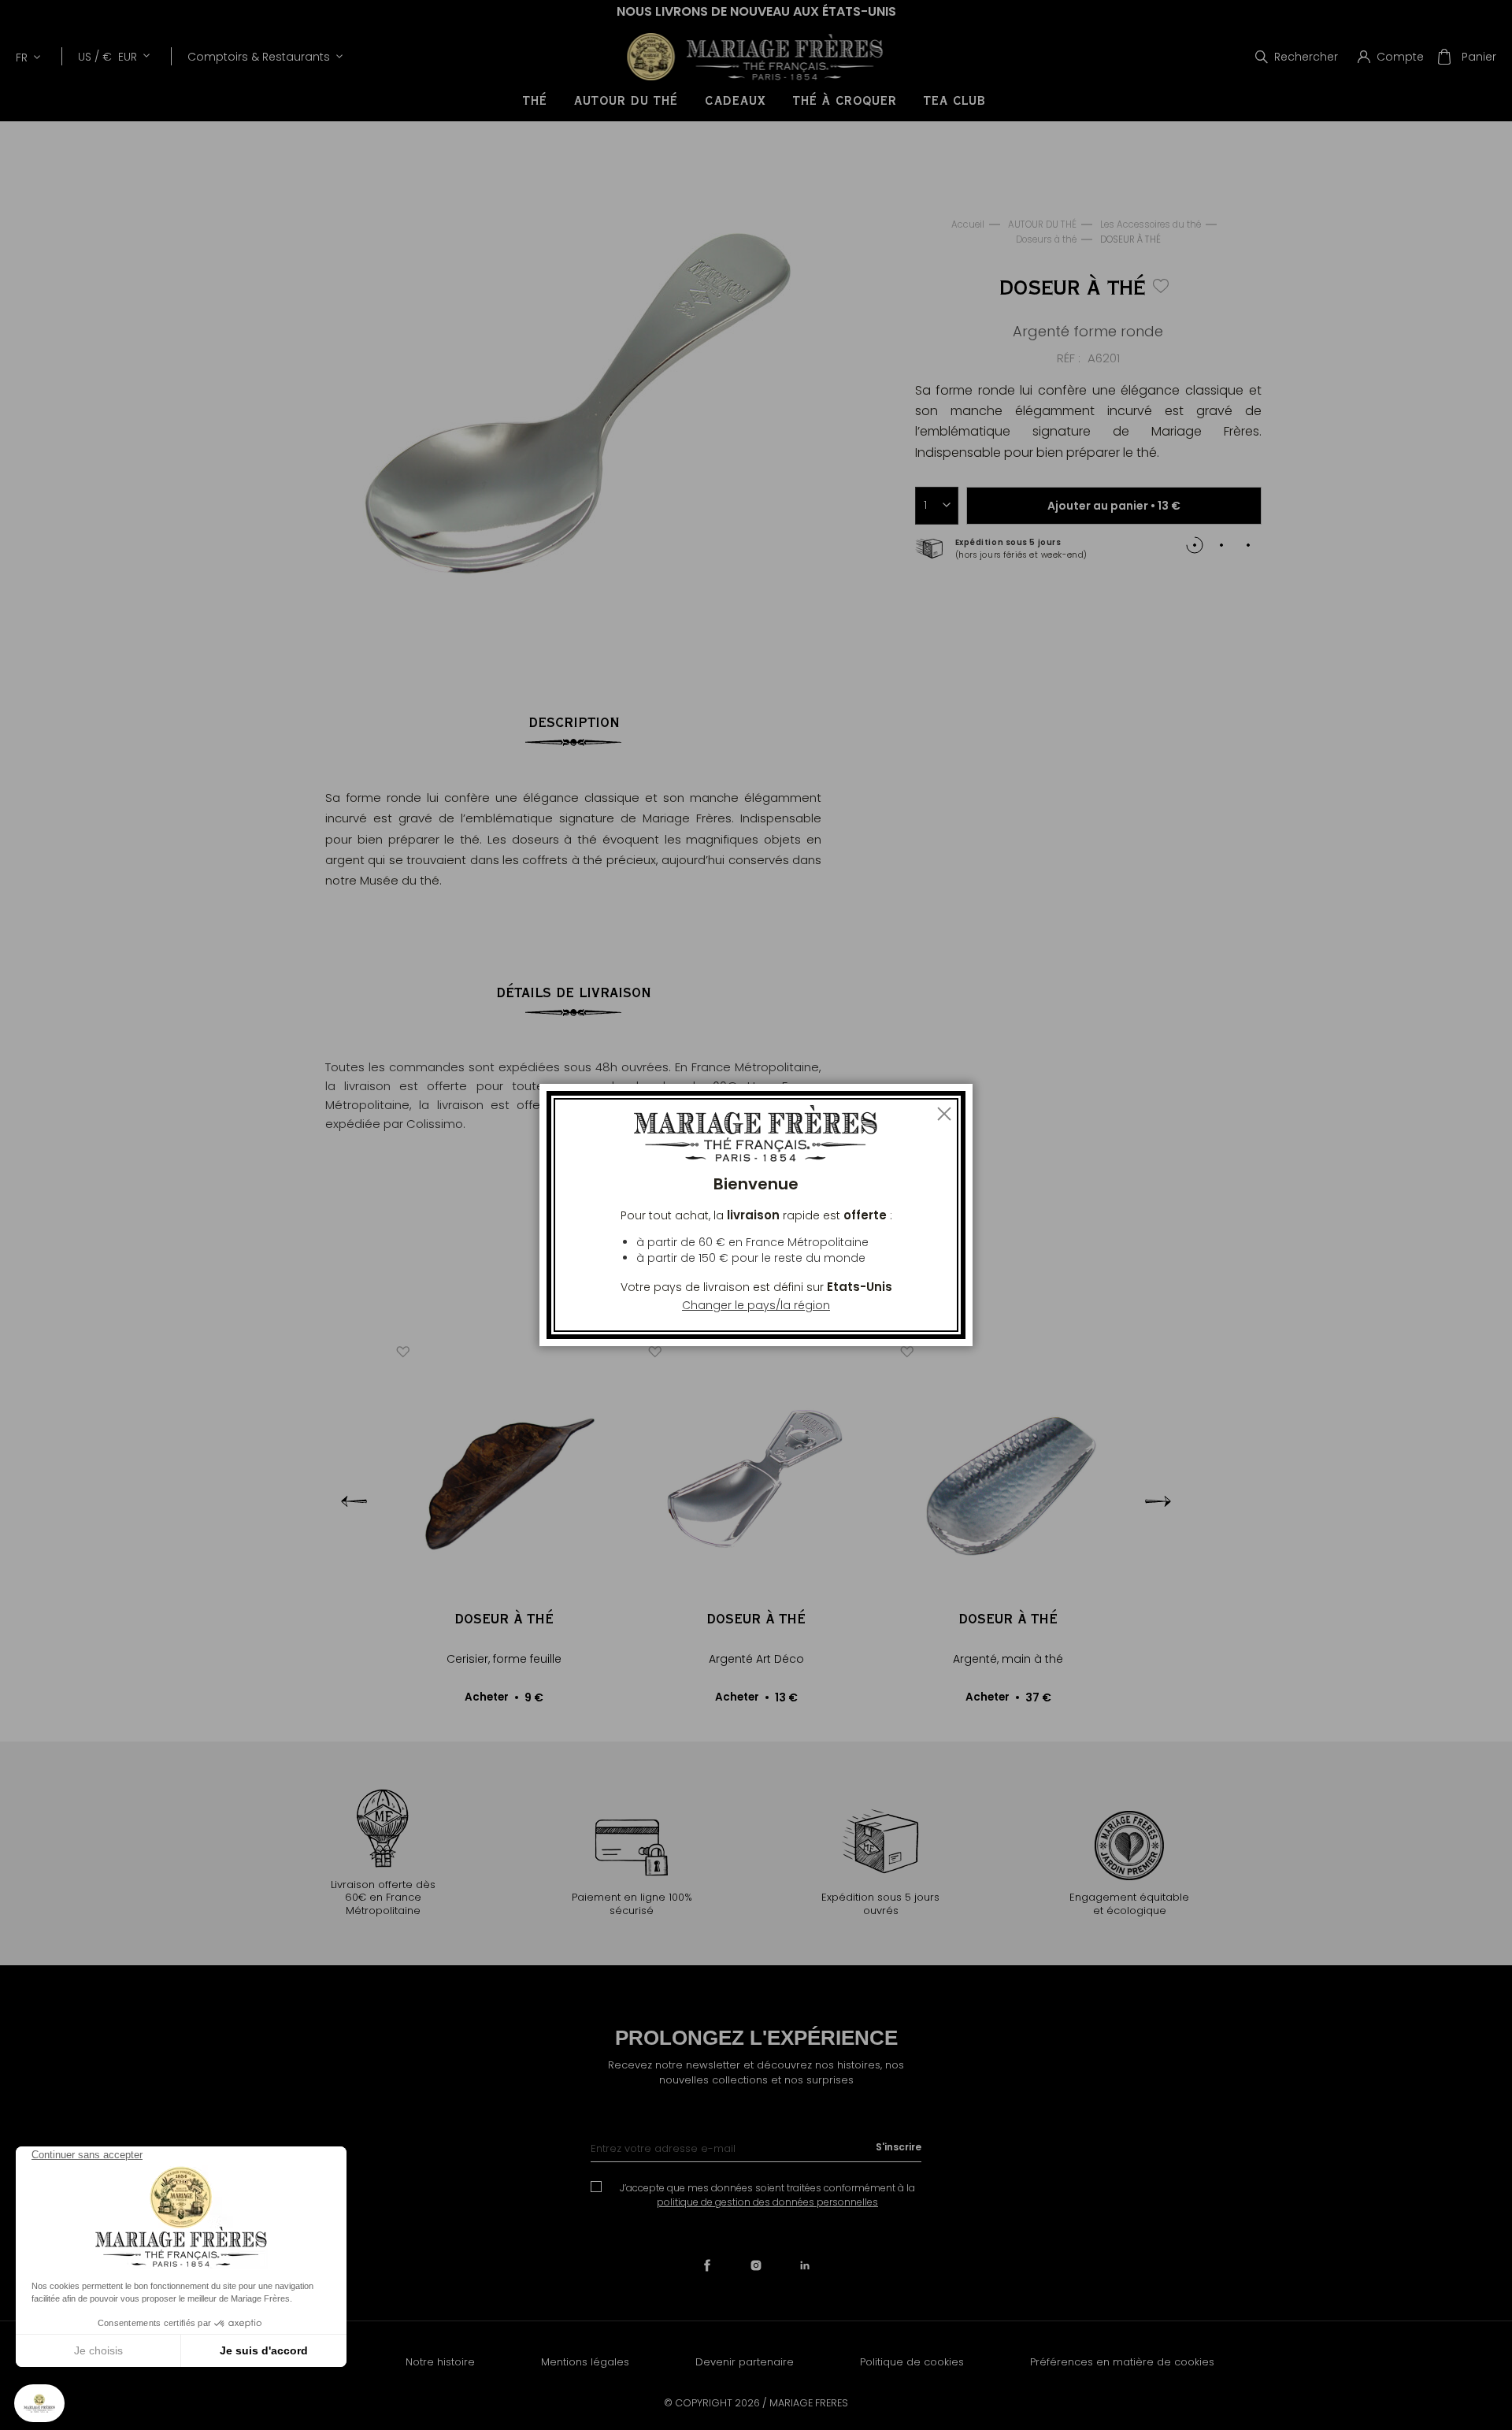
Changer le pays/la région (756, 1305)
